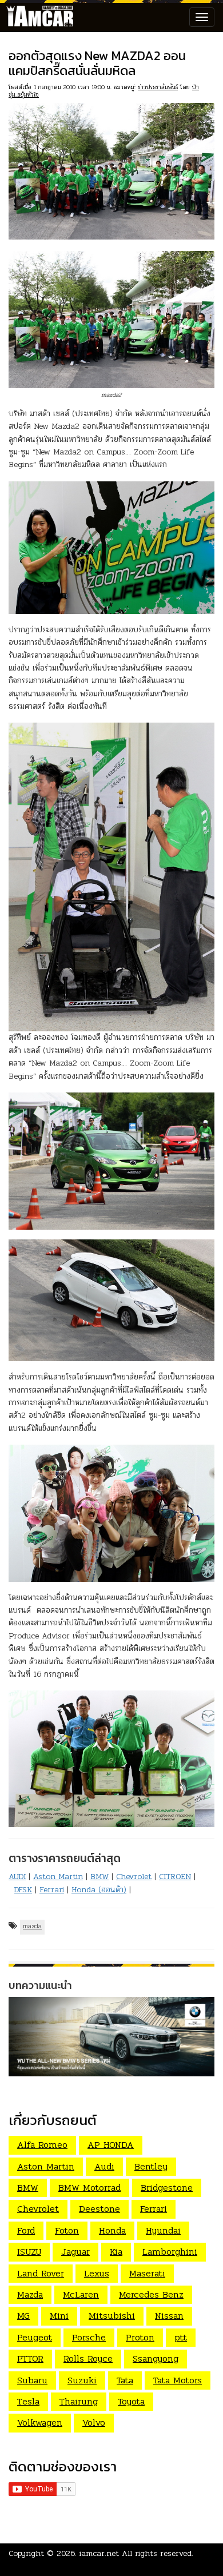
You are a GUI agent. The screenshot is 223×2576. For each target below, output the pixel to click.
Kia (116, 2252)
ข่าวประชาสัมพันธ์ (158, 87)
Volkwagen (40, 2423)
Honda (112, 2230)
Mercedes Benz (151, 2294)
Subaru (32, 2380)
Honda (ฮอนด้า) (99, 1890)
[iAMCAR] (37, 17)
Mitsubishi (112, 2316)
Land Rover (41, 2273)
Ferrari (52, 1890)
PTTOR (30, 2358)
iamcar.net (99, 2553)
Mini (59, 2316)
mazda (32, 1926)
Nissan (169, 2316)
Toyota (131, 2401)
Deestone (99, 2209)
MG (23, 2316)
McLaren (81, 2294)
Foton (67, 2230)
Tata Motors (178, 2380)
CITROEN (175, 1877)
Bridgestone (167, 2188)
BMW (99, 1877)
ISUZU (29, 2252)
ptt (181, 2337)
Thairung (79, 2401)
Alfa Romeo (42, 2145)
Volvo (94, 2423)
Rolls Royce (88, 2358)
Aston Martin (58, 1877)
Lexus (97, 2273)
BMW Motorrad (89, 2188)
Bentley (151, 2166)
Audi (104, 2166)
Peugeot (35, 2337)
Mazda (30, 2294)
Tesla (28, 2401)
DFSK (23, 1890)
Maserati (147, 2273)
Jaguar (75, 2252)
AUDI (17, 1877)
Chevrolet (134, 1877)
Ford (26, 2230)
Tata (125, 2380)
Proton (140, 2337)
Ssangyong (156, 2358)
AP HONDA (111, 2145)
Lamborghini (170, 2252)
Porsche (89, 2337)
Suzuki (82, 2380)
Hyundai (163, 2230)
